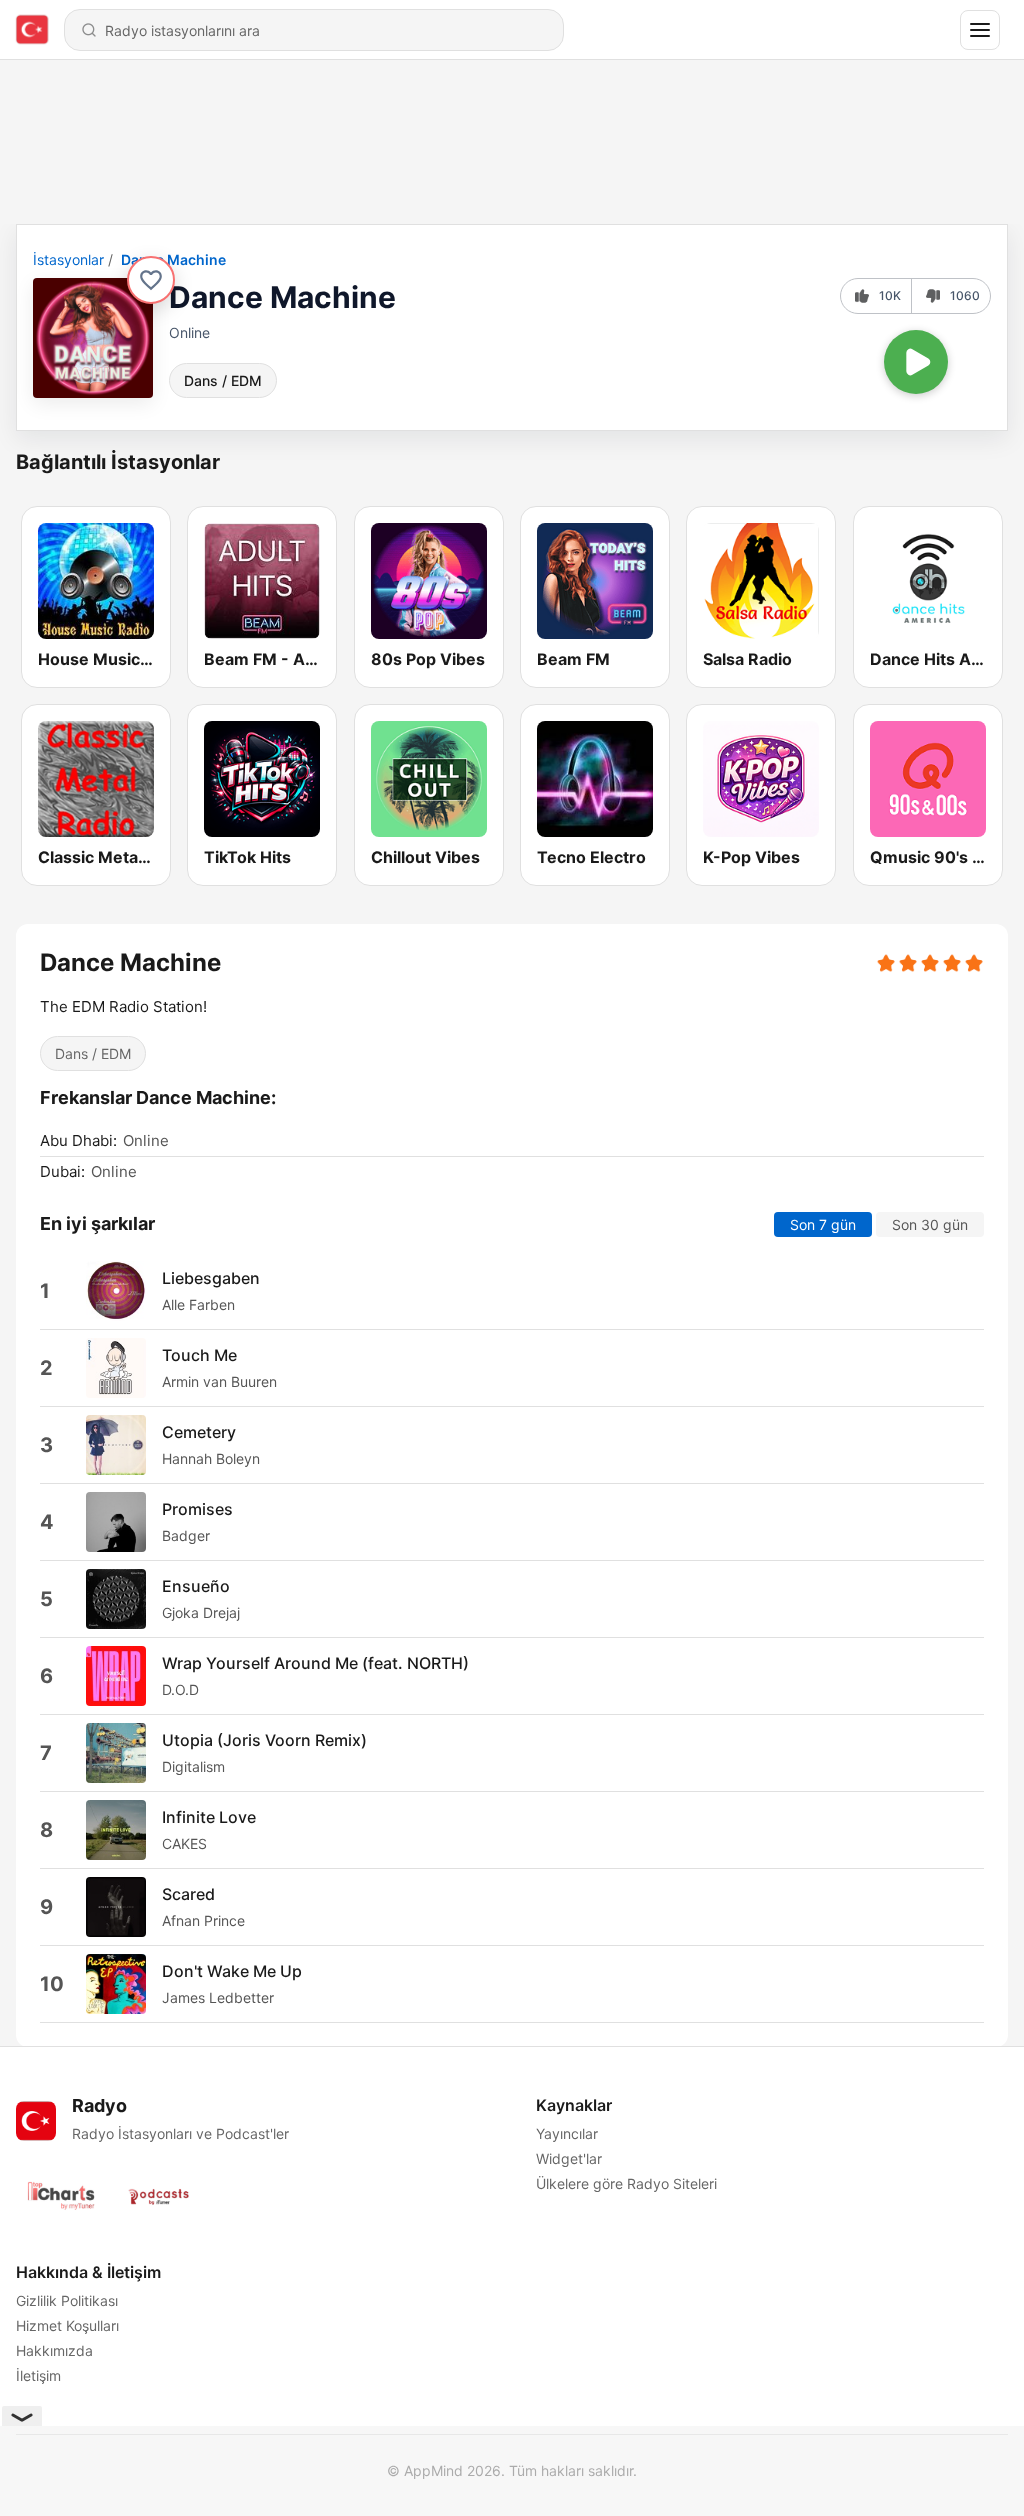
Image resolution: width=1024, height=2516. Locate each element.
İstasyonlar (68, 259)
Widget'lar (569, 2158)
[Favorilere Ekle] (151, 280)
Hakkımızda (54, 2350)
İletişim (38, 2375)
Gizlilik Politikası (67, 2300)
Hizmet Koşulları (67, 2325)
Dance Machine (173, 259)
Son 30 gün (930, 1223)
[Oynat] (916, 362)
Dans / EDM (223, 380)
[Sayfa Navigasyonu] (980, 30)
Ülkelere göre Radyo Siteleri (626, 2183)
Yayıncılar (567, 2133)
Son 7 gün (823, 1223)
